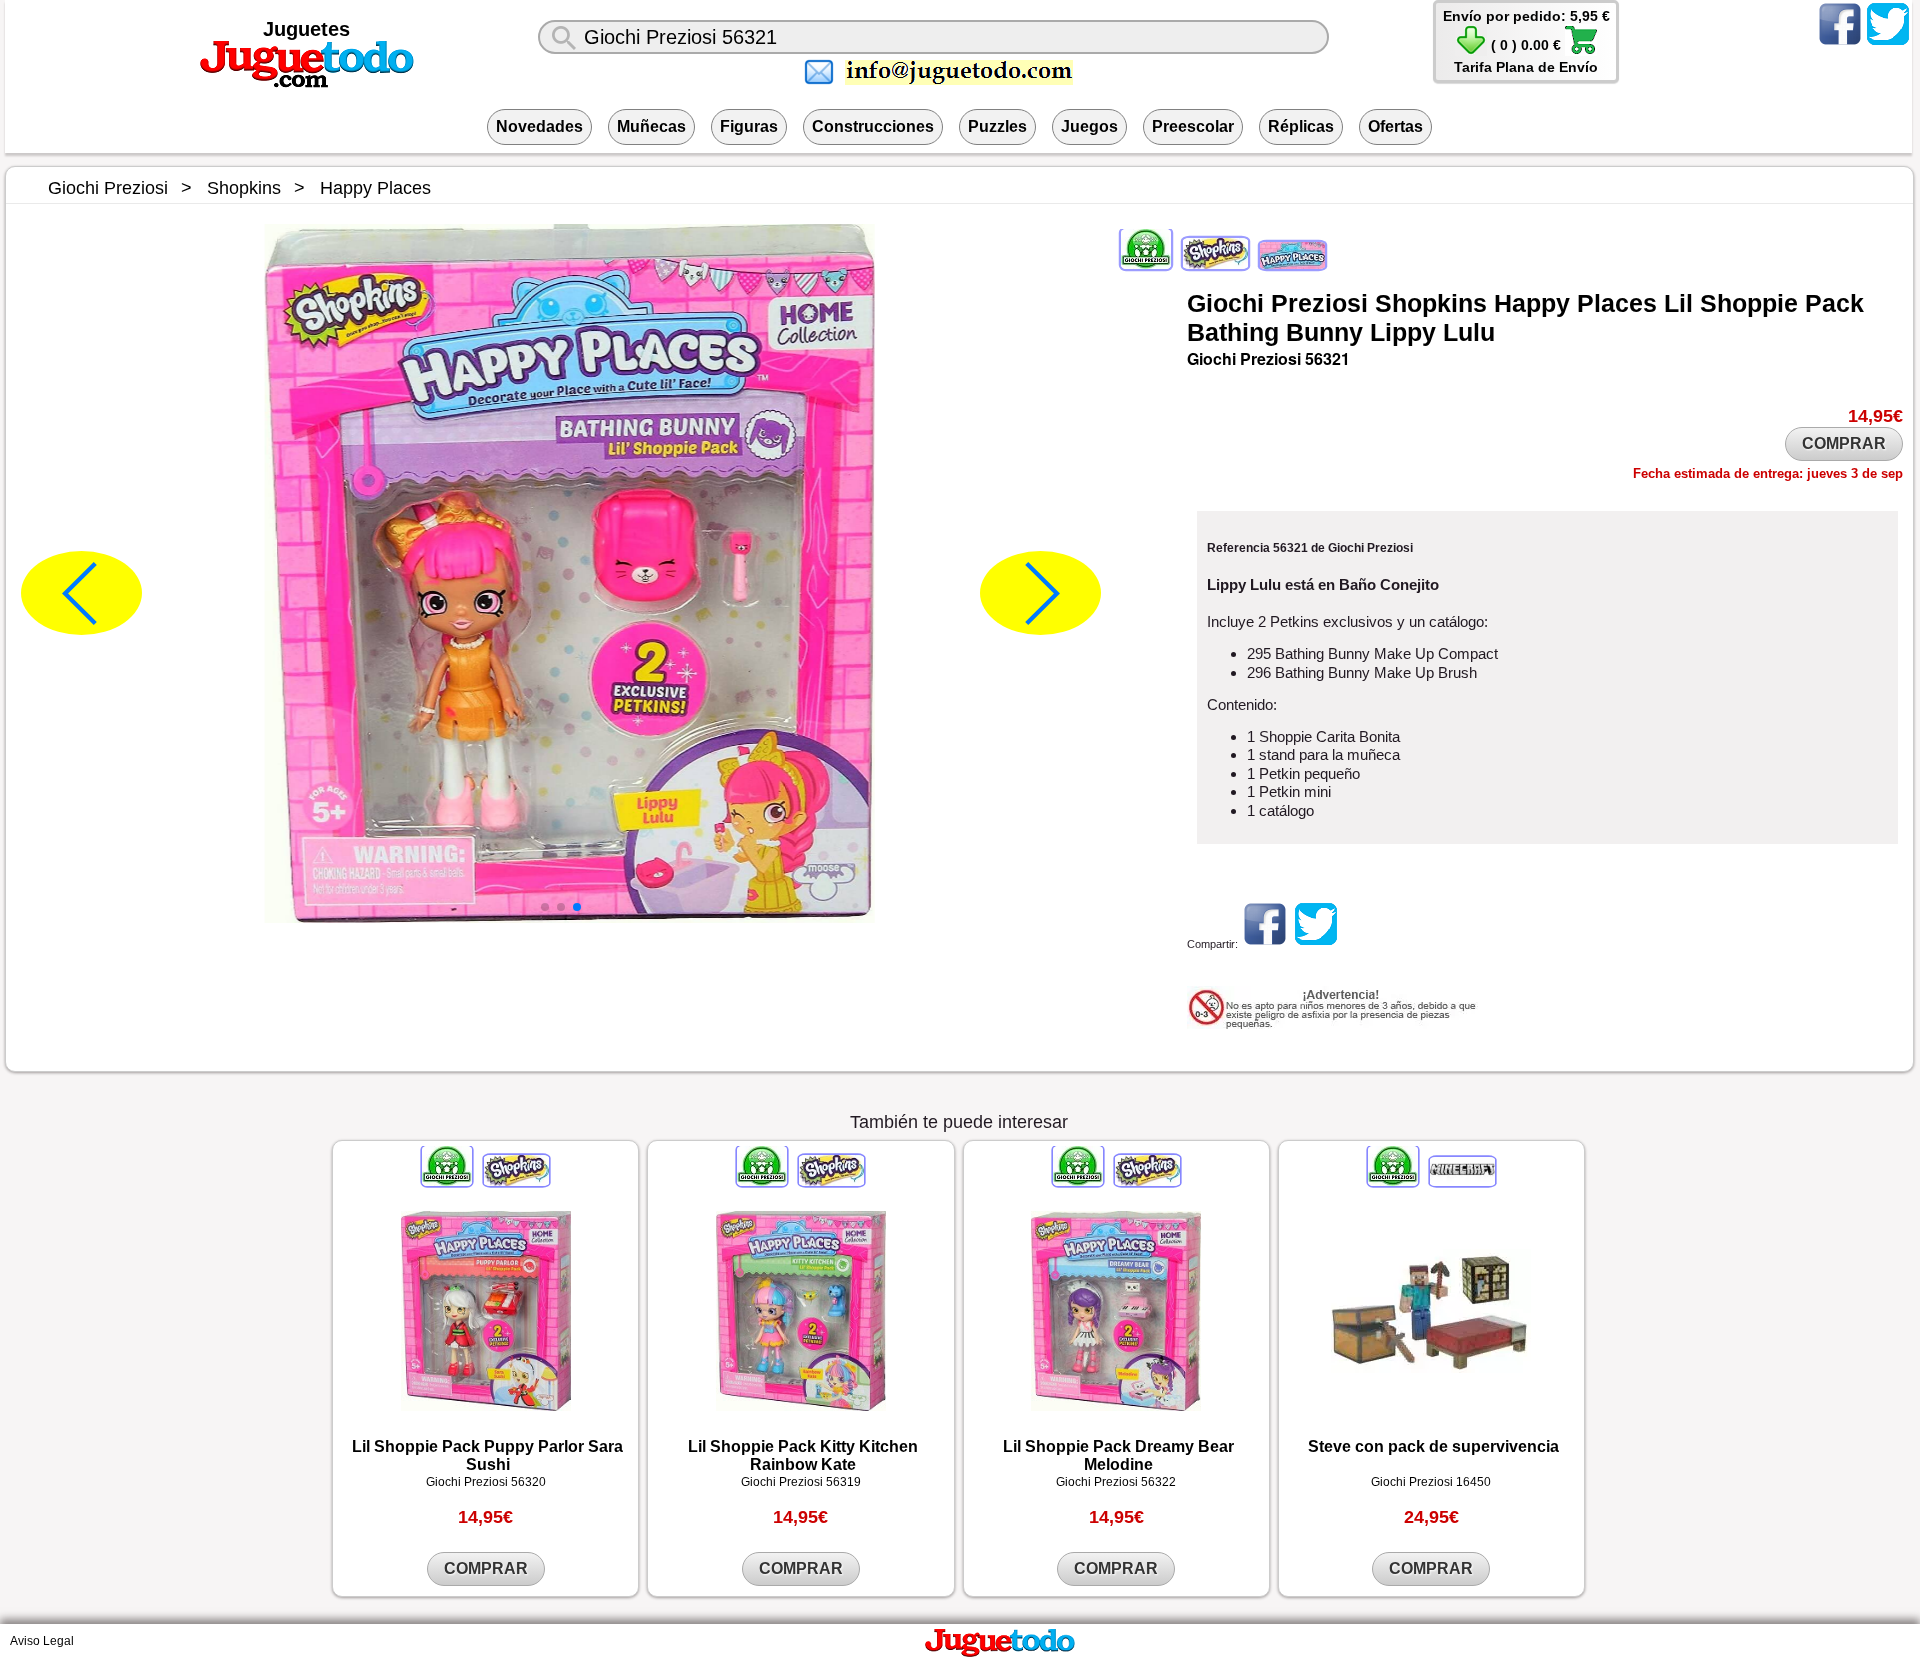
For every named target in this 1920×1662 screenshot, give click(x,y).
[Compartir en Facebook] (1265, 944)
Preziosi (1319, 303)
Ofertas (1395, 126)
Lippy (1403, 332)
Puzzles (997, 126)
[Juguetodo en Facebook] (1840, 44)
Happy (1532, 303)
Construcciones (873, 126)
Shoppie (1749, 303)
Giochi (1225, 303)
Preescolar (1193, 126)
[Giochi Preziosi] (1147, 265)
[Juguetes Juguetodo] (307, 84)
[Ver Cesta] (1471, 51)
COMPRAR (1844, 443)
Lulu (1469, 332)
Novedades (539, 126)
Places (1617, 303)
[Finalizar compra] (1581, 51)
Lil (1678, 303)
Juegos (1089, 126)
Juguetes (306, 29)
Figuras (749, 126)
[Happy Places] (1291, 265)
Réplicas (1301, 126)
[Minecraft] (1461, 1182)
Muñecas (651, 126)
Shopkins (1431, 303)
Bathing (1233, 332)
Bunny (1324, 332)
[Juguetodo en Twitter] (1888, 44)
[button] (545, 907)
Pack (1834, 303)
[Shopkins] (1215, 265)
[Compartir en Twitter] (1316, 944)
